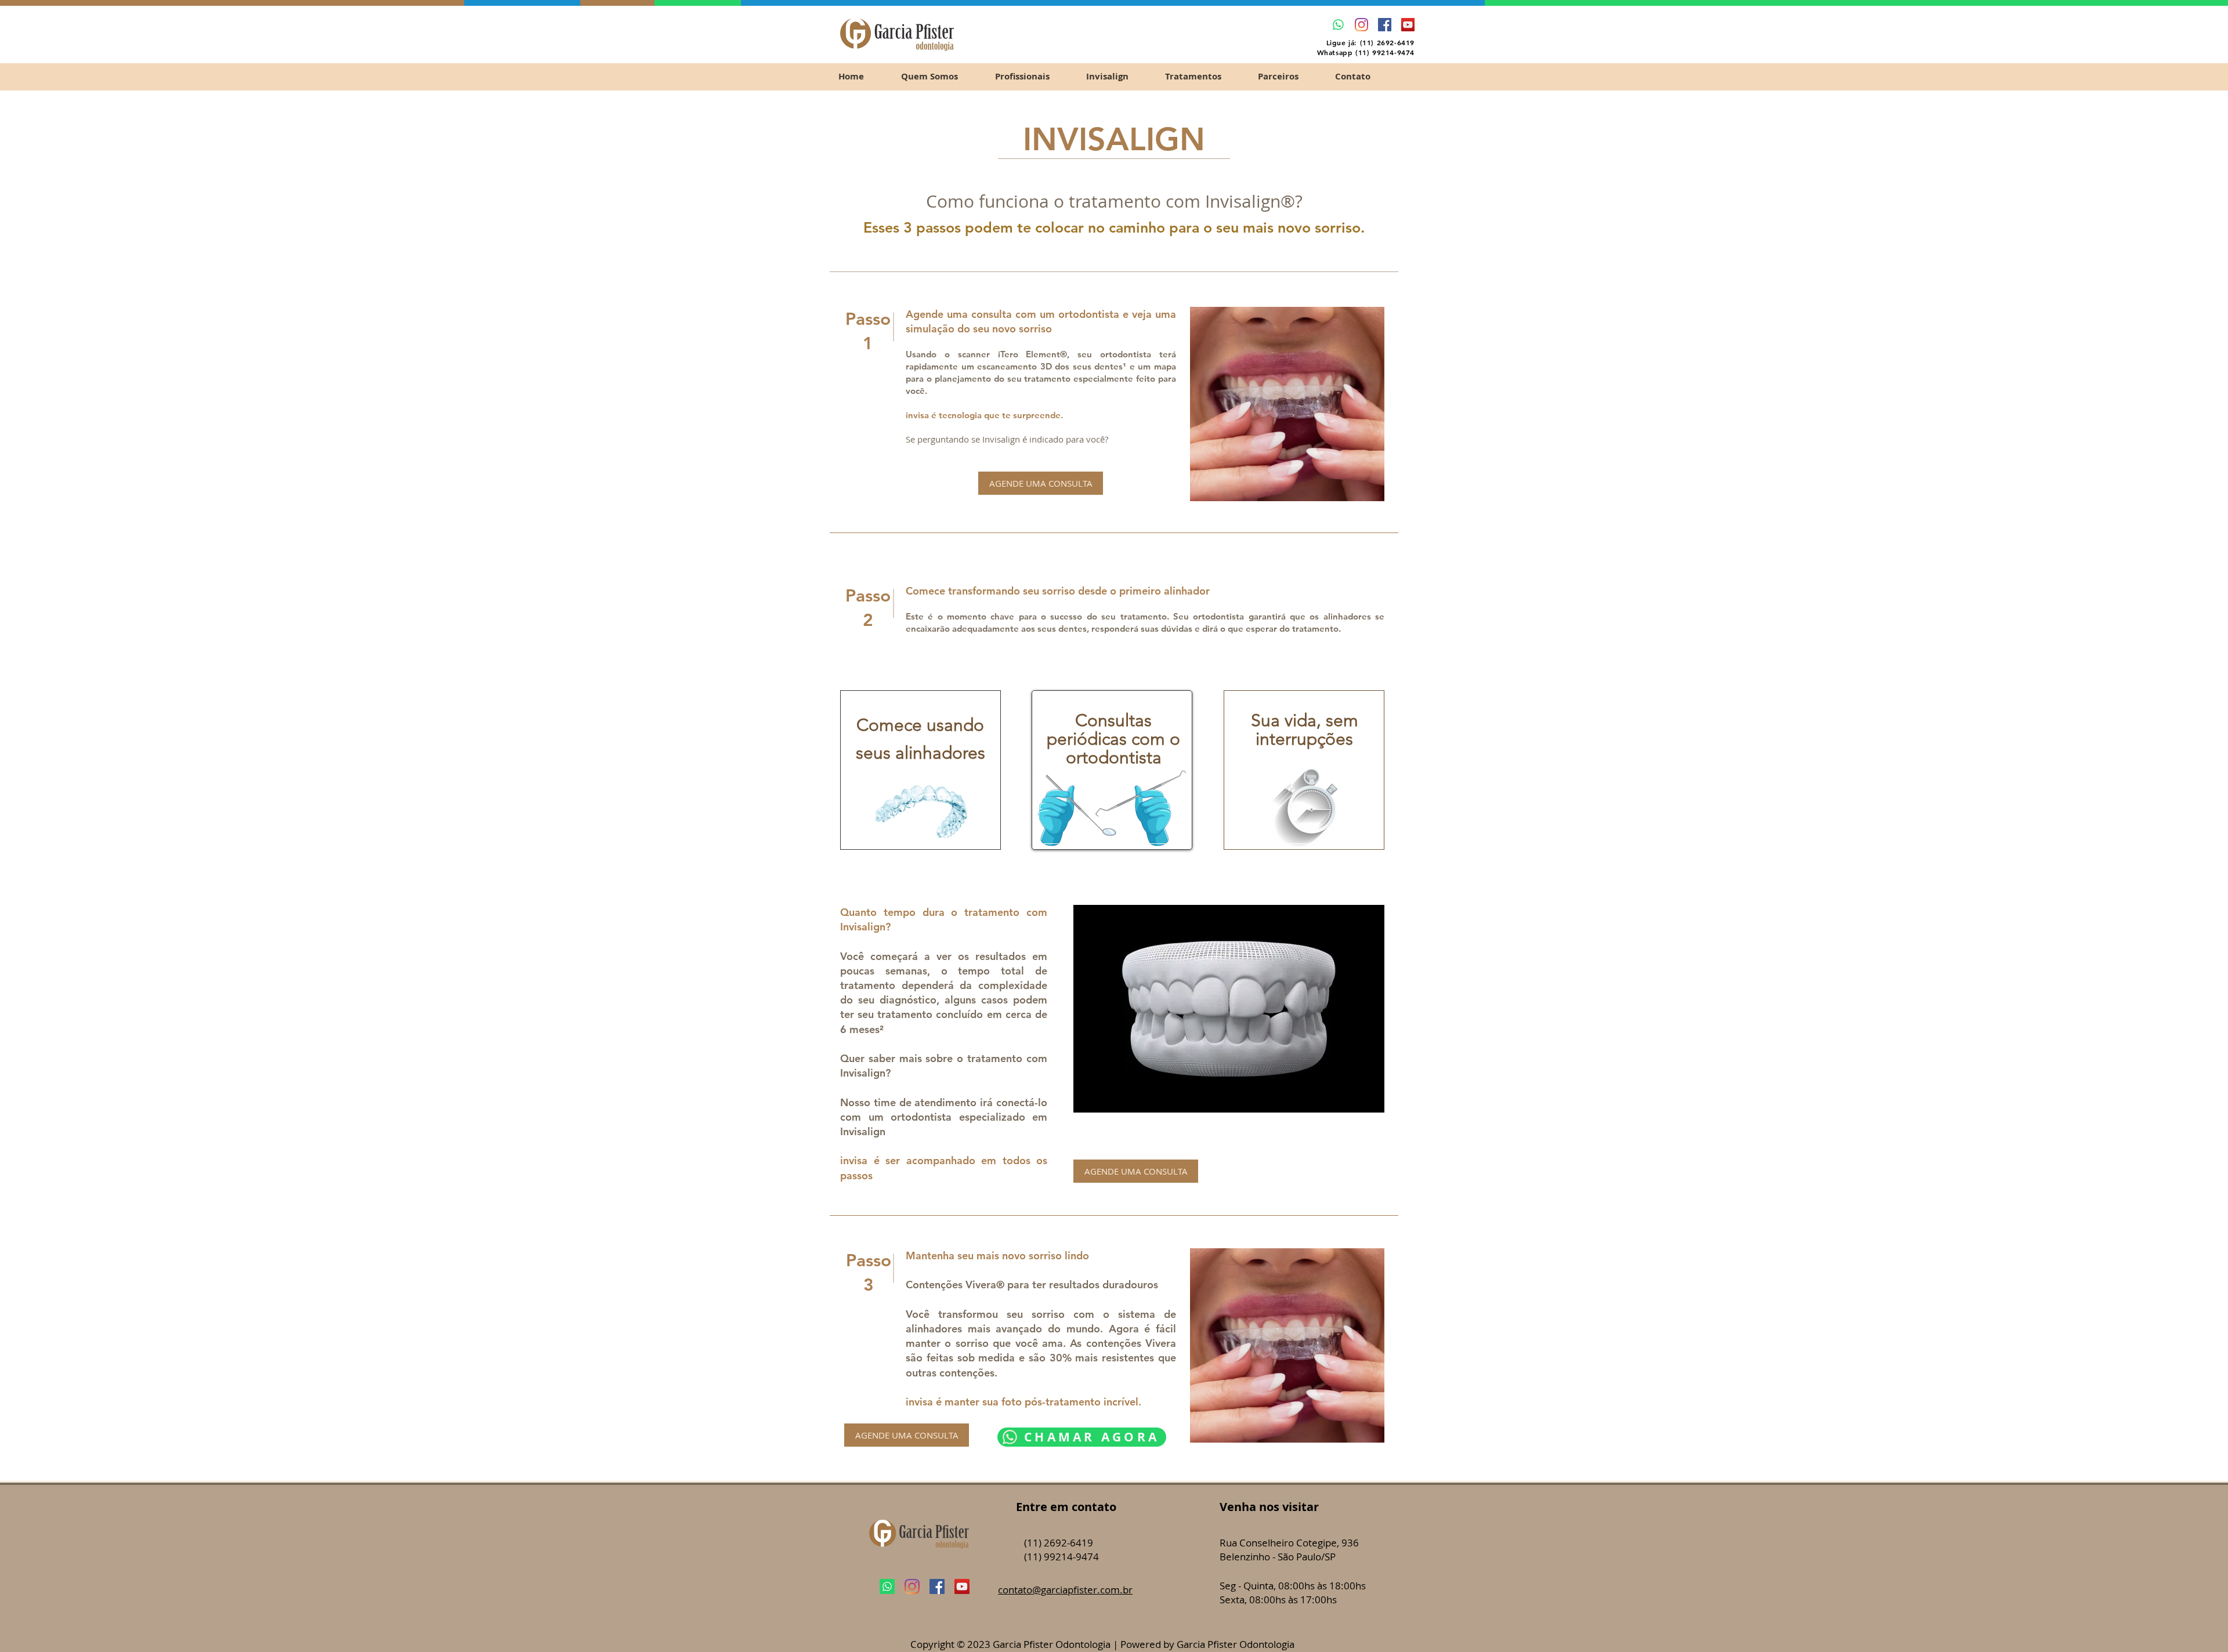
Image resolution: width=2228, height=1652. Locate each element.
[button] (1203, 76)
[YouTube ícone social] (1408, 25)
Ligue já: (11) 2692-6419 (1370, 42)
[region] (921, 770)
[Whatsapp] (1338, 25)
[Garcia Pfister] (1361, 25)
